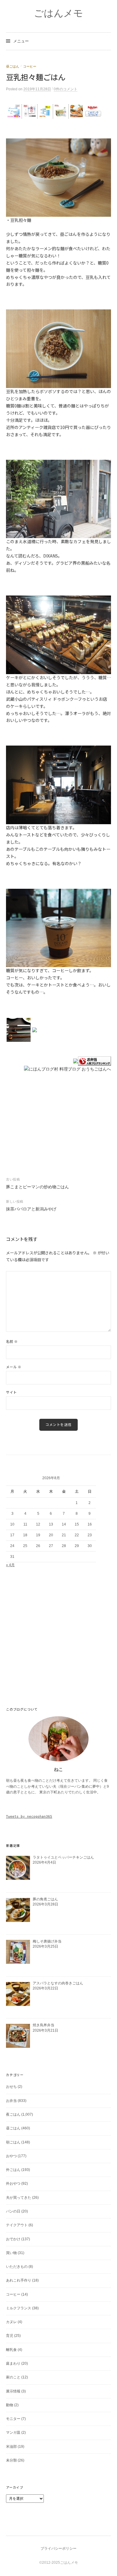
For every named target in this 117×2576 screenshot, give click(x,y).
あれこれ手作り (19, 2280)
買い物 (11, 2253)
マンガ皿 (13, 2433)
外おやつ (13, 2183)
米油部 (11, 2447)
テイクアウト (17, 2225)
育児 (10, 2336)
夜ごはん (13, 2114)
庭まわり (13, 2363)
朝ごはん (13, 2142)
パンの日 (13, 2211)
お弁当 (11, 2101)
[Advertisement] (58, 129)
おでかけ (13, 2239)
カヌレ (11, 2322)
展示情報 (13, 2391)
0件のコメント (66, 89)
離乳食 (11, 2350)
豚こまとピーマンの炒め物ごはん (37, 1187)
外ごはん (13, 2170)
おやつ (11, 2156)
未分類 (11, 2460)
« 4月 (10, 1565)
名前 (12, 1341)
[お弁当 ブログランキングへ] (94, 1061)
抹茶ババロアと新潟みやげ (31, 1209)
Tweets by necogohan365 (29, 1817)
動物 (10, 2405)
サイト (11, 1392)
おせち (11, 2087)
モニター (13, 2419)
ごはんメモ (58, 13)
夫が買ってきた (19, 2198)
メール (14, 1367)
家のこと (13, 2377)
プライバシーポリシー (58, 2548)
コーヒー (30, 66)
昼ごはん (13, 66)
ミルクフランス (19, 2308)
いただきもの (17, 2267)
